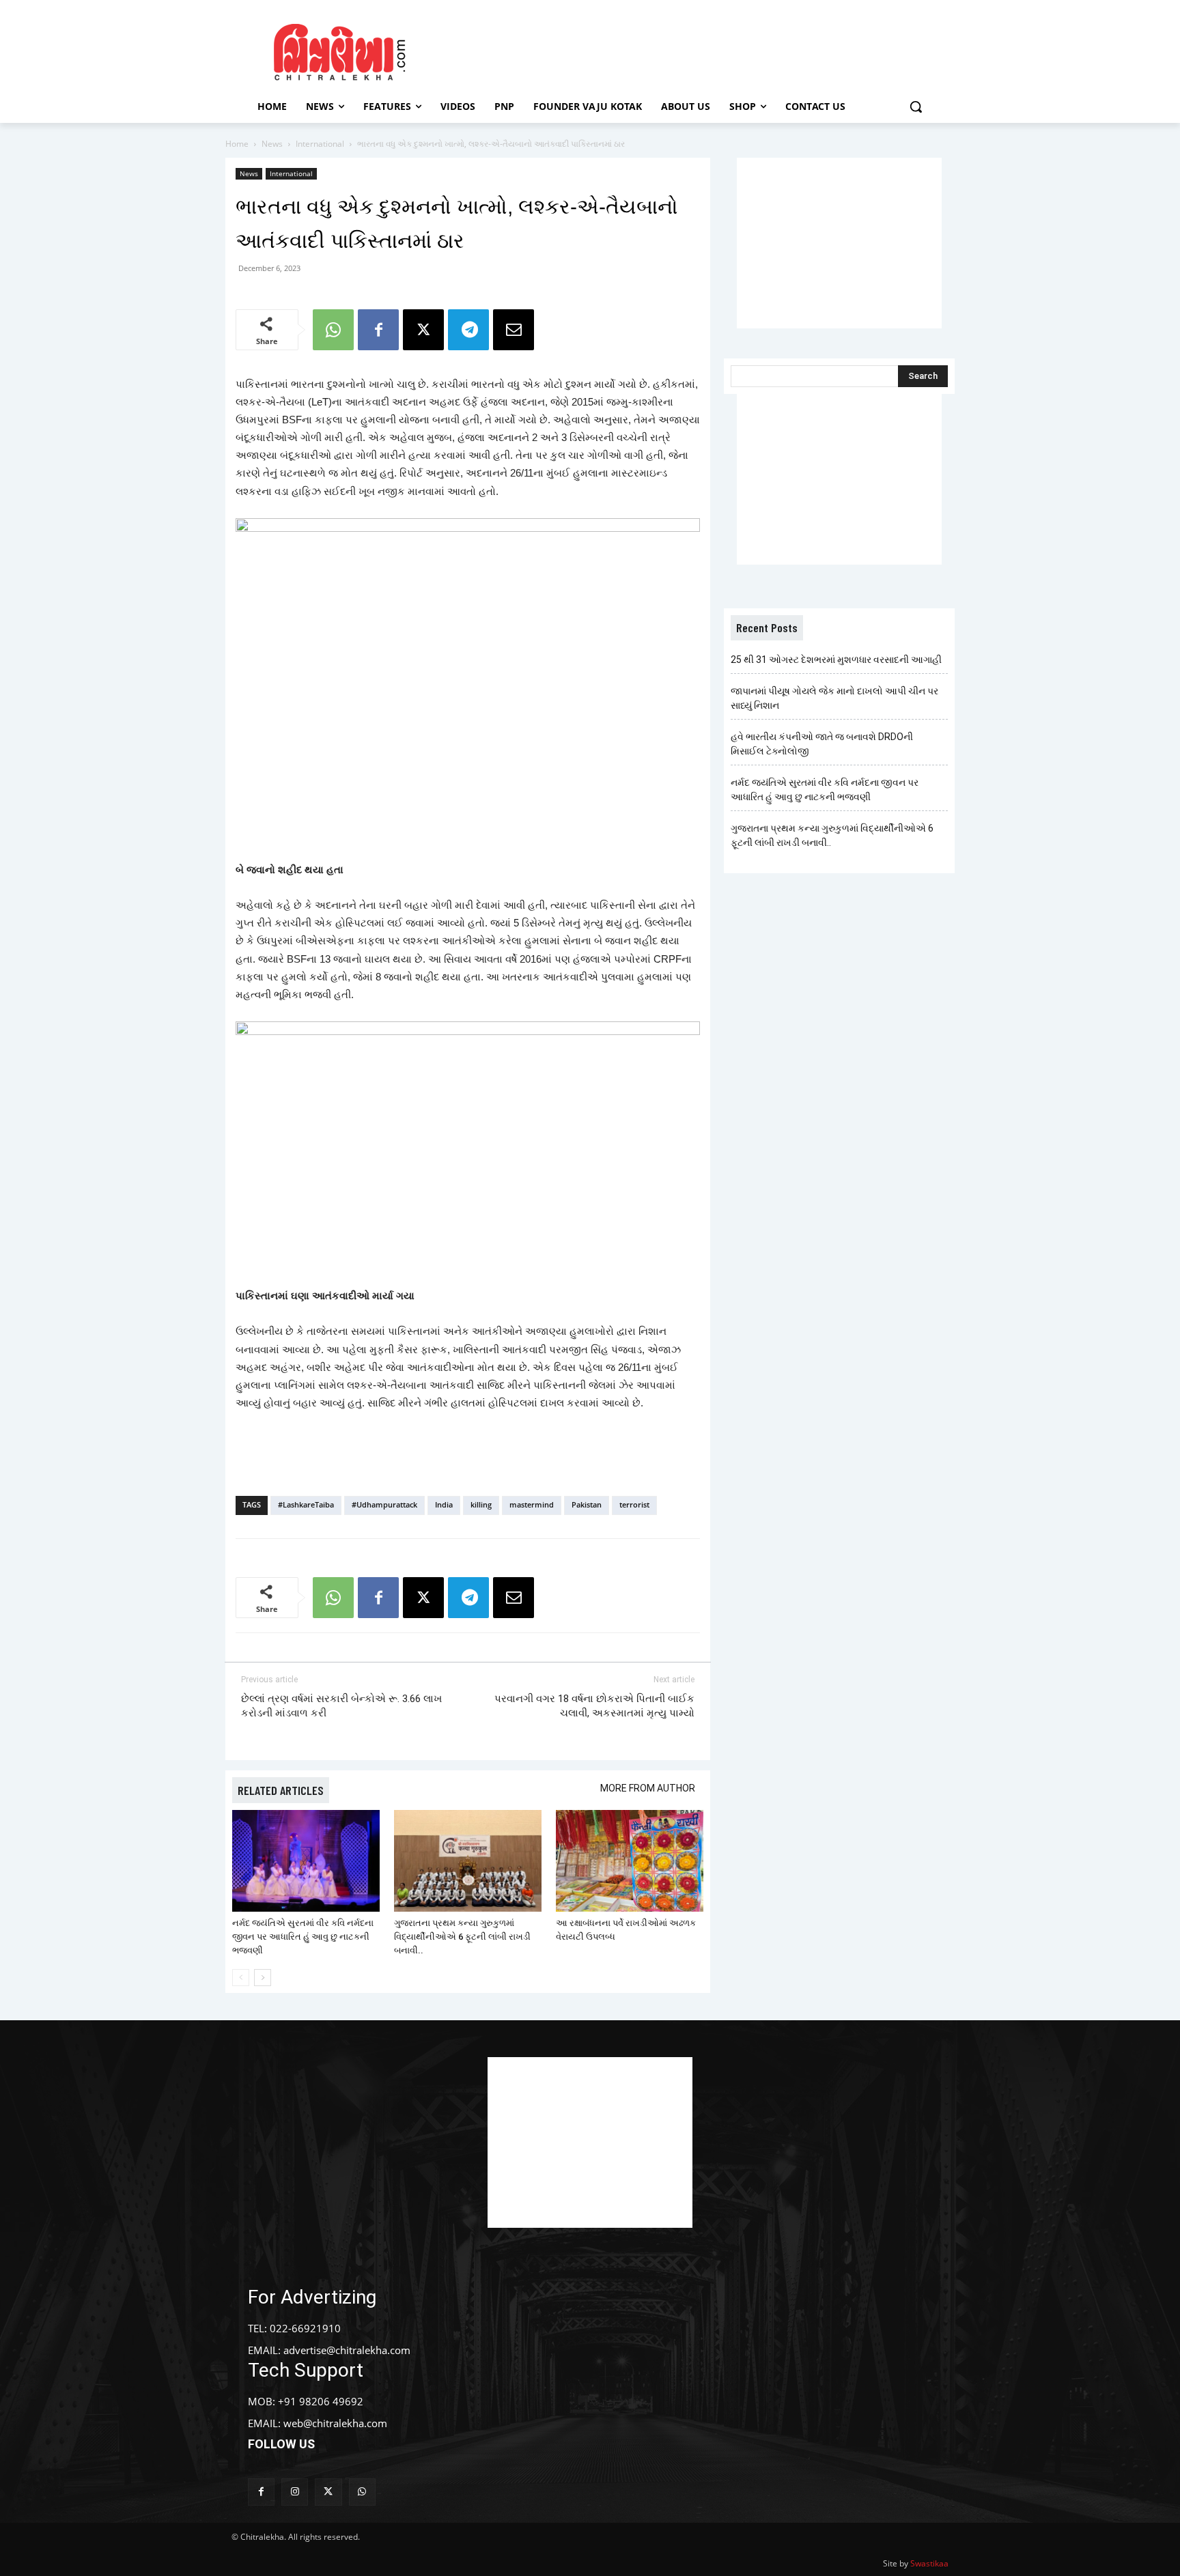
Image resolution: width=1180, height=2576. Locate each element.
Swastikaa (929, 2563)
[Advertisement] (705, 50)
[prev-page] (241, 1978)
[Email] (514, 330)
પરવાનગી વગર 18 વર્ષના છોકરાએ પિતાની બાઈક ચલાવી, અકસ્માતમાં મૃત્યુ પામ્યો (594, 1706)
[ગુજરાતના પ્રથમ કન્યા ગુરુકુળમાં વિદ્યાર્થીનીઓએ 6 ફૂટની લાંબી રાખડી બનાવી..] (468, 1861)
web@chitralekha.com (335, 2423)
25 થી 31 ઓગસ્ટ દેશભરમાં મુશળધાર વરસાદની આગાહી (836, 660)
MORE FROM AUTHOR (648, 1788)
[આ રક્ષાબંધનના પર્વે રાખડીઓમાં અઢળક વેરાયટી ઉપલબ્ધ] (630, 1861)
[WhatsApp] (333, 330)
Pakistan (587, 1504)
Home (237, 144)
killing (481, 1504)
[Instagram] (295, 2492)
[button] (916, 107)
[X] (423, 330)
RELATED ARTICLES (281, 1790)
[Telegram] (468, 330)
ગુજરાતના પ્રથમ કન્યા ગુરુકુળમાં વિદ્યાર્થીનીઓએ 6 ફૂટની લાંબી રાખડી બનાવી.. (462, 1937)
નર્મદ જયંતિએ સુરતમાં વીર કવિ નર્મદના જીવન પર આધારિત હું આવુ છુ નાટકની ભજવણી (303, 1937)
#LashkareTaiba (306, 1504)
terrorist (634, 1504)
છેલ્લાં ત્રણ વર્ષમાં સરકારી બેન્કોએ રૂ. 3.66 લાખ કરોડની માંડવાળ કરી (341, 1706)
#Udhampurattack (384, 1504)
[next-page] (263, 1978)
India (444, 1504)
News (272, 144)
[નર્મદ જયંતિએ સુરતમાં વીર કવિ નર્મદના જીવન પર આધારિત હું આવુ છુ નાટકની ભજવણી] (306, 1861)
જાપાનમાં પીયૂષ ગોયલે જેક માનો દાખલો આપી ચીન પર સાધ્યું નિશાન (834, 698)
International (320, 144)
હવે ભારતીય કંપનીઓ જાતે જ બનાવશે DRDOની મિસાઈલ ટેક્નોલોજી (822, 744)
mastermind (532, 1504)
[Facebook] (378, 330)
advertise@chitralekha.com (347, 2350)
